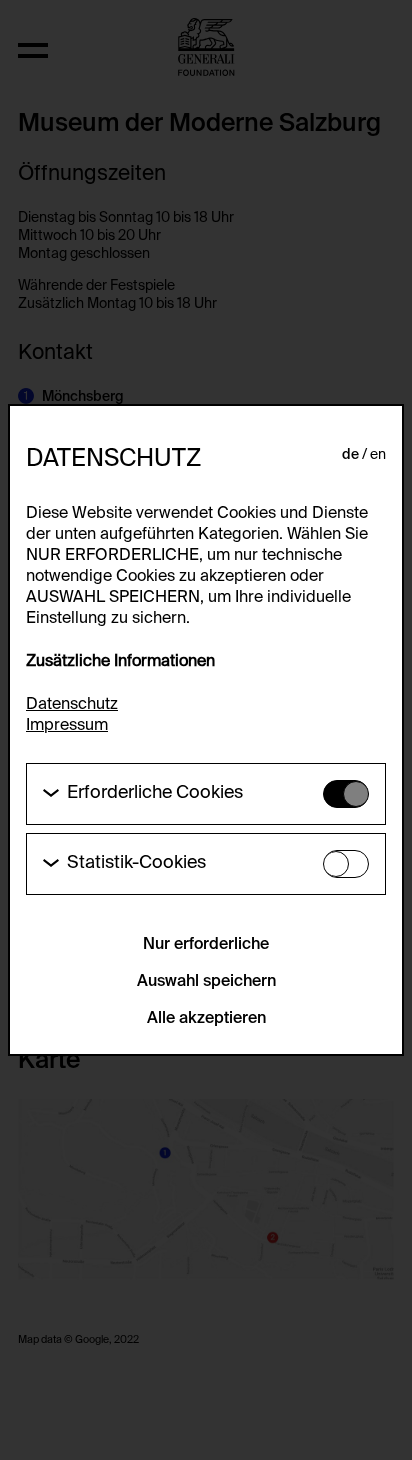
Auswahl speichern (206, 982)
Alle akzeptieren (206, 1019)
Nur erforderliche (206, 945)
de (350, 455)
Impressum (67, 726)
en (378, 455)
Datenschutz (72, 705)
